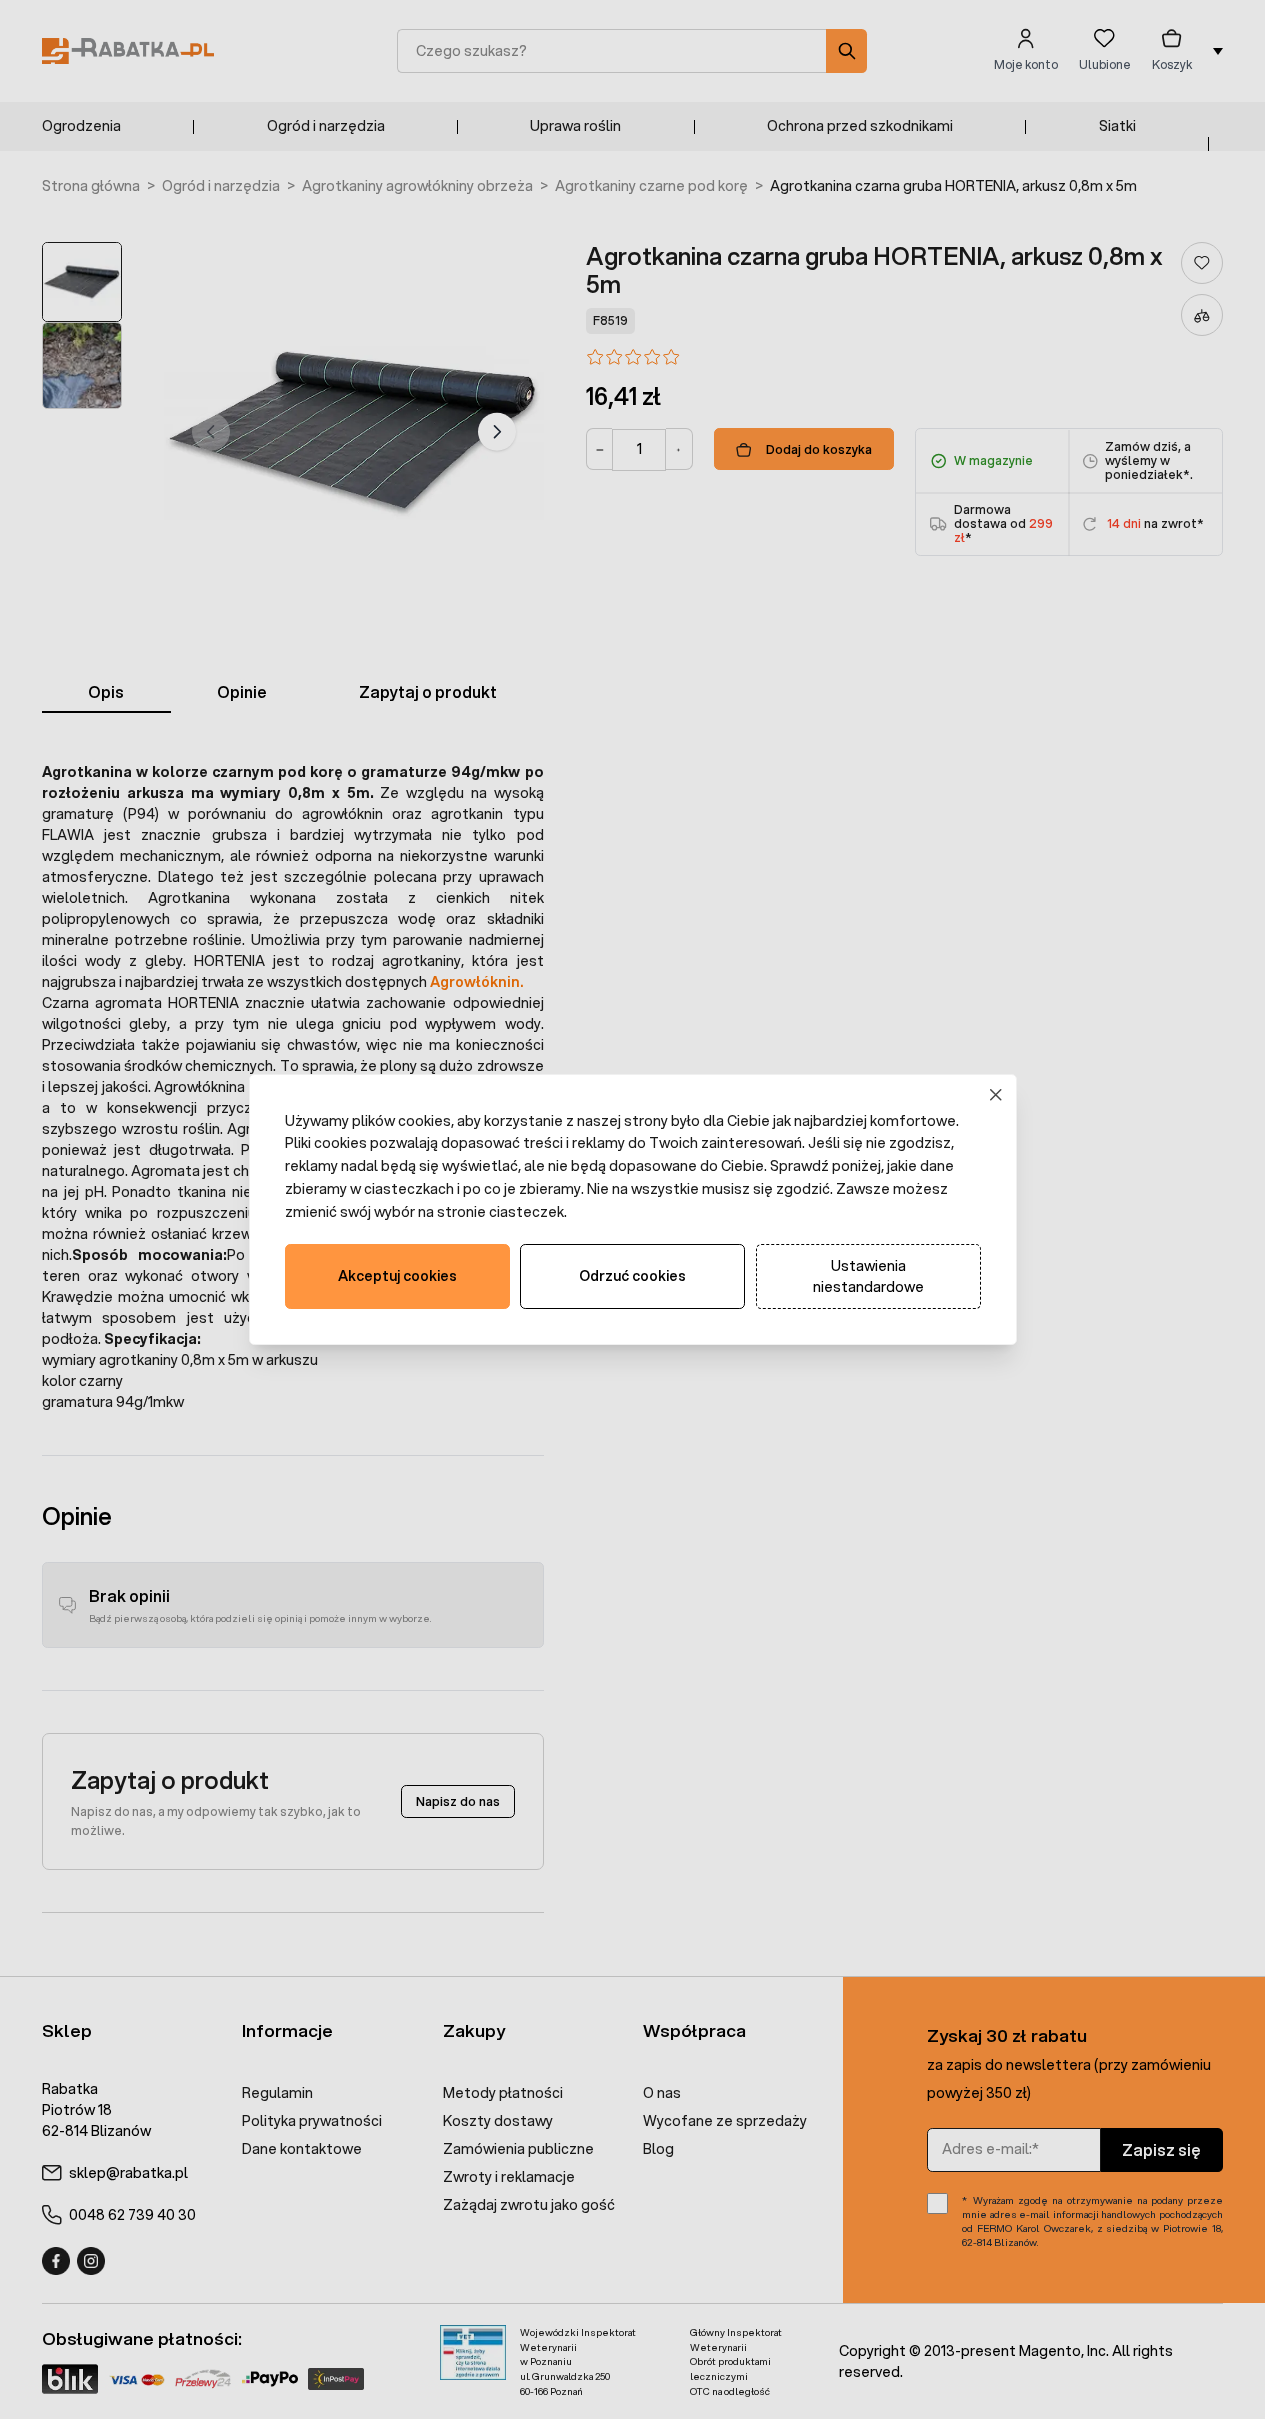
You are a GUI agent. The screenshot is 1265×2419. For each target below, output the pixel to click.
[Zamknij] (995, 1094)
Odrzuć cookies (632, 1276)
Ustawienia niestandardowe (868, 1276)
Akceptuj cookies (397, 1276)
